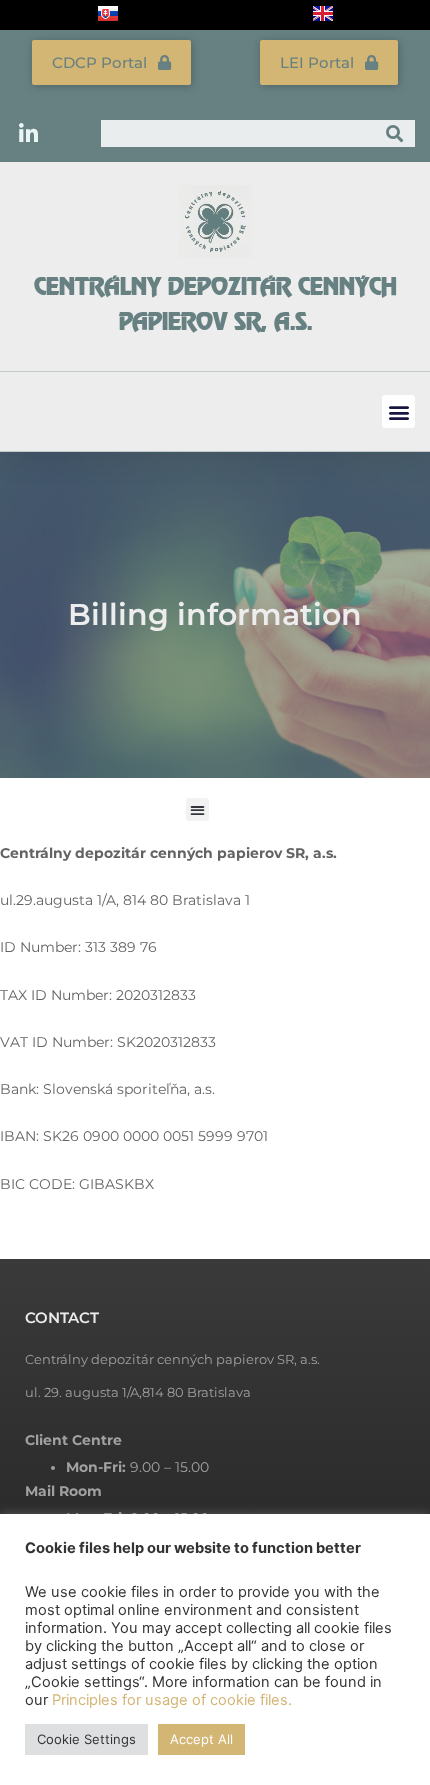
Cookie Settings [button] (86, 1739)
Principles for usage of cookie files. (172, 1700)
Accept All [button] (201, 1739)
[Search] (395, 133)
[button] (398, 411)
